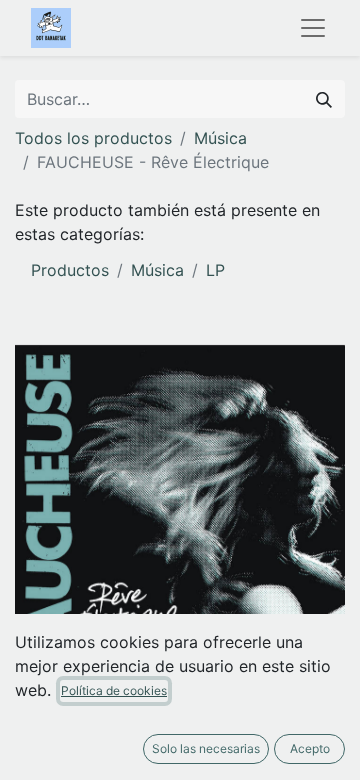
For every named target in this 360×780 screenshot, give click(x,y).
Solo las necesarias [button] (206, 748)
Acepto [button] (310, 748)
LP (215, 270)
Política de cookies (114, 690)
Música (220, 138)
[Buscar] (324, 99)
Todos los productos (93, 138)
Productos (70, 270)
